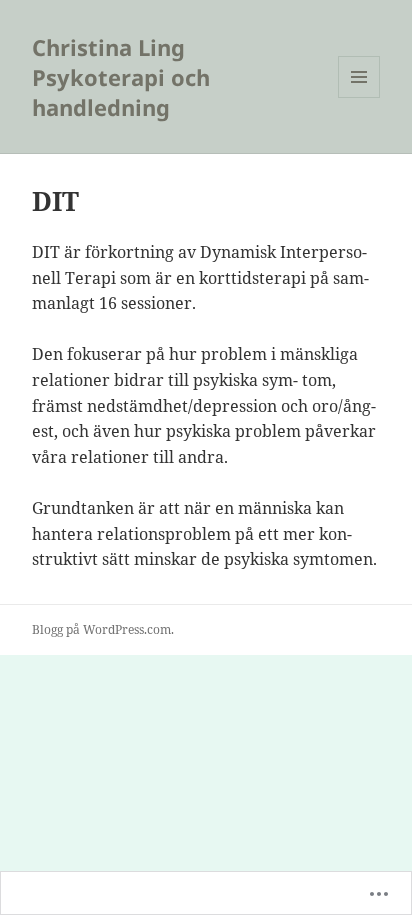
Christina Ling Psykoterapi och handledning (121, 77)
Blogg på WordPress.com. (103, 629)
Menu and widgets (359, 97)
